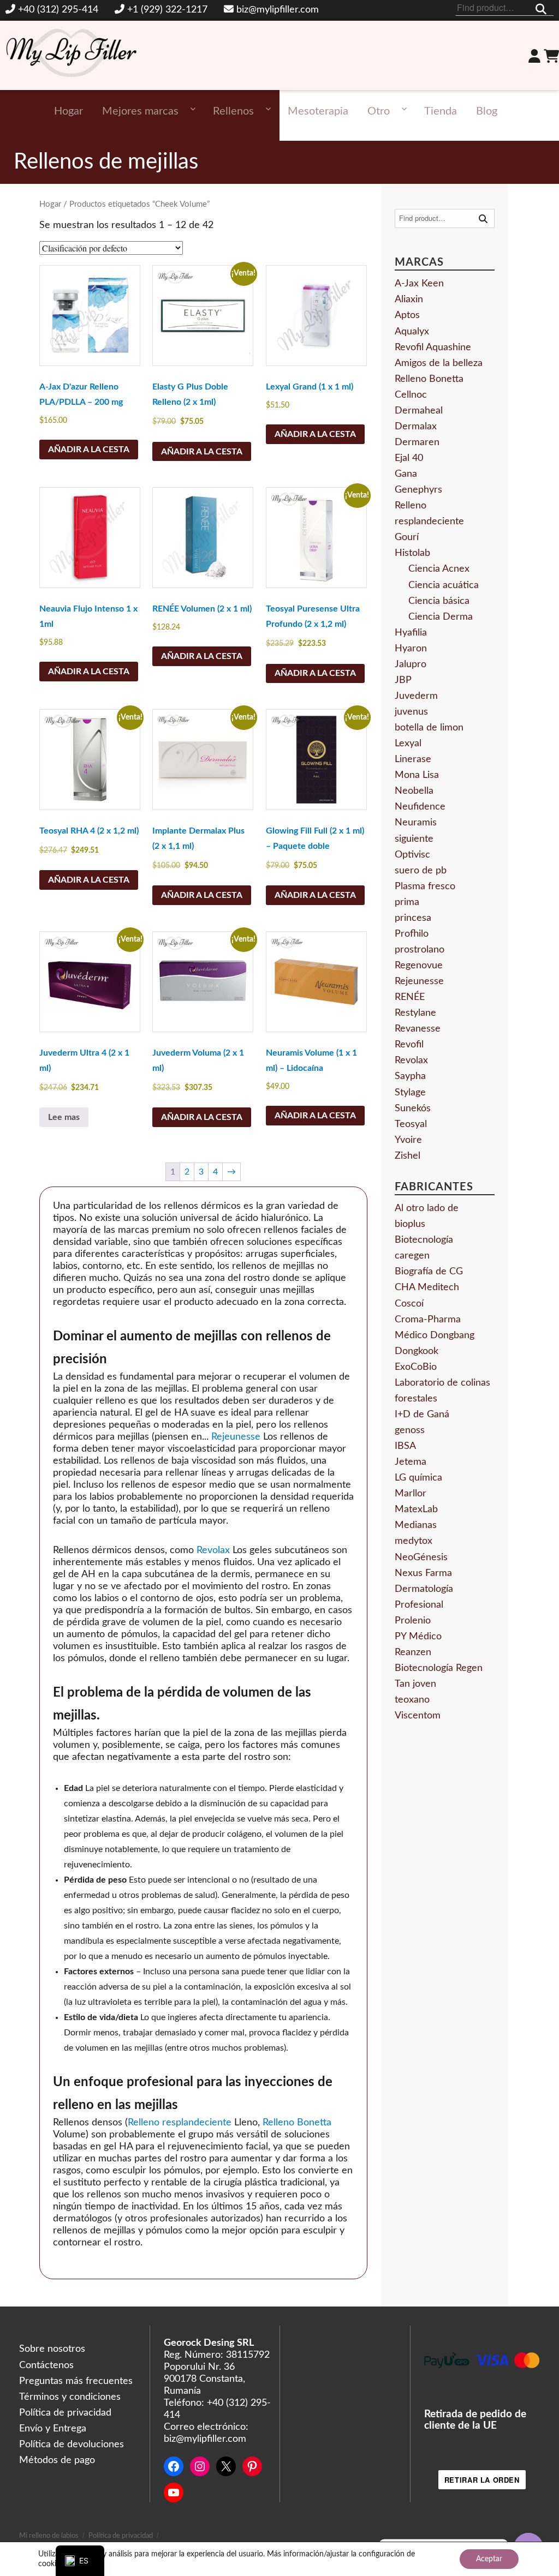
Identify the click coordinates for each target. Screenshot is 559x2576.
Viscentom (418, 1716)
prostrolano (420, 950)
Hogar (69, 111)
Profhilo (412, 934)
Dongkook (417, 1351)
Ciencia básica (439, 601)
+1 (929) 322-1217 (167, 10)
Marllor (411, 1494)
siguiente (414, 839)
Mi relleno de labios (49, 2536)
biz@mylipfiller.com (278, 10)
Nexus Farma (423, 1573)
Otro (379, 111)
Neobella (414, 791)
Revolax (213, 1550)
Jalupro (411, 664)
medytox (414, 1541)
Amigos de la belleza (439, 363)
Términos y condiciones (70, 2397)
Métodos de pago (57, 2460)
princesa (413, 918)
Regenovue (419, 966)
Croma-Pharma (428, 1320)
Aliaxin (409, 299)
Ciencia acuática (444, 585)
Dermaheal (419, 411)
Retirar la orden (482, 2480)
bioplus (410, 1224)
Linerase (413, 759)
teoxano (412, 1700)
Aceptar (489, 2559)
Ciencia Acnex (439, 569)
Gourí (407, 537)
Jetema (411, 1462)
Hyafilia (411, 633)
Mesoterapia (318, 111)
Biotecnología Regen (439, 1668)
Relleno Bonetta (297, 2123)
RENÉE (410, 997)
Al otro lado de (427, 1208)
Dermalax (416, 427)
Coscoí (409, 1304)
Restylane (415, 1013)
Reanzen (413, 1652)
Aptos (407, 315)
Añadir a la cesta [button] (89, 450)
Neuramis (416, 823)
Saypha (410, 1076)
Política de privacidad (65, 2413)
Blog (487, 111)
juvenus (411, 712)
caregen (412, 1256)
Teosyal (411, 1124)
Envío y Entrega (53, 2429)
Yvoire (408, 1140)
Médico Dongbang (435, 1335)
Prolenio (413, 1621)
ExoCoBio (416, 1367)
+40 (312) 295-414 (58, 10)
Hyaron (411, 649)
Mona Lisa (417, 775)
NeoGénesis (421, 1557)
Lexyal (408, 744)
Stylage (410, 1093)
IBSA (405, 1446)
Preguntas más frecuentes (76, 2381)
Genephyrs (418, 490)
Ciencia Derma (441, 617)
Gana (406, 474)
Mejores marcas (140, 111)
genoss (410, 1430)
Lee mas (64, 1117)
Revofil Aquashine (433, 348)
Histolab (412, 553)
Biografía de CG (429, 1272)
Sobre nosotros (52, 2349)
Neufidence (420, 807)
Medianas (416, 1525)
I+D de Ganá (422, 1415)
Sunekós (413, 1109)
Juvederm (416, 696)
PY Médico (418, 1637)
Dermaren (417, 442)
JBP (403, 680)
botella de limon (429, 728)
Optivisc (412, 855)
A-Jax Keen (419, 284)
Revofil (409, 1045)
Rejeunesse (236, 1437)
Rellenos (233, 111)
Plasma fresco (425, 886)
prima (407, 902)
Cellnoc (411, 395)
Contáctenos (46, 2365)
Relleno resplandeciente (180, 2123)
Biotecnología (424, 1240)
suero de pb (421, 871)
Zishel (408, 1156)
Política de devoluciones (72, 2445)
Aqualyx (412, 332)
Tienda (441, 111)
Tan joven (415, 1684)
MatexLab (416, 1509)
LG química (418, 1478)
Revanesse (418, 1029)
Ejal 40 (409, 458)
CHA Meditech (427, 1287)
